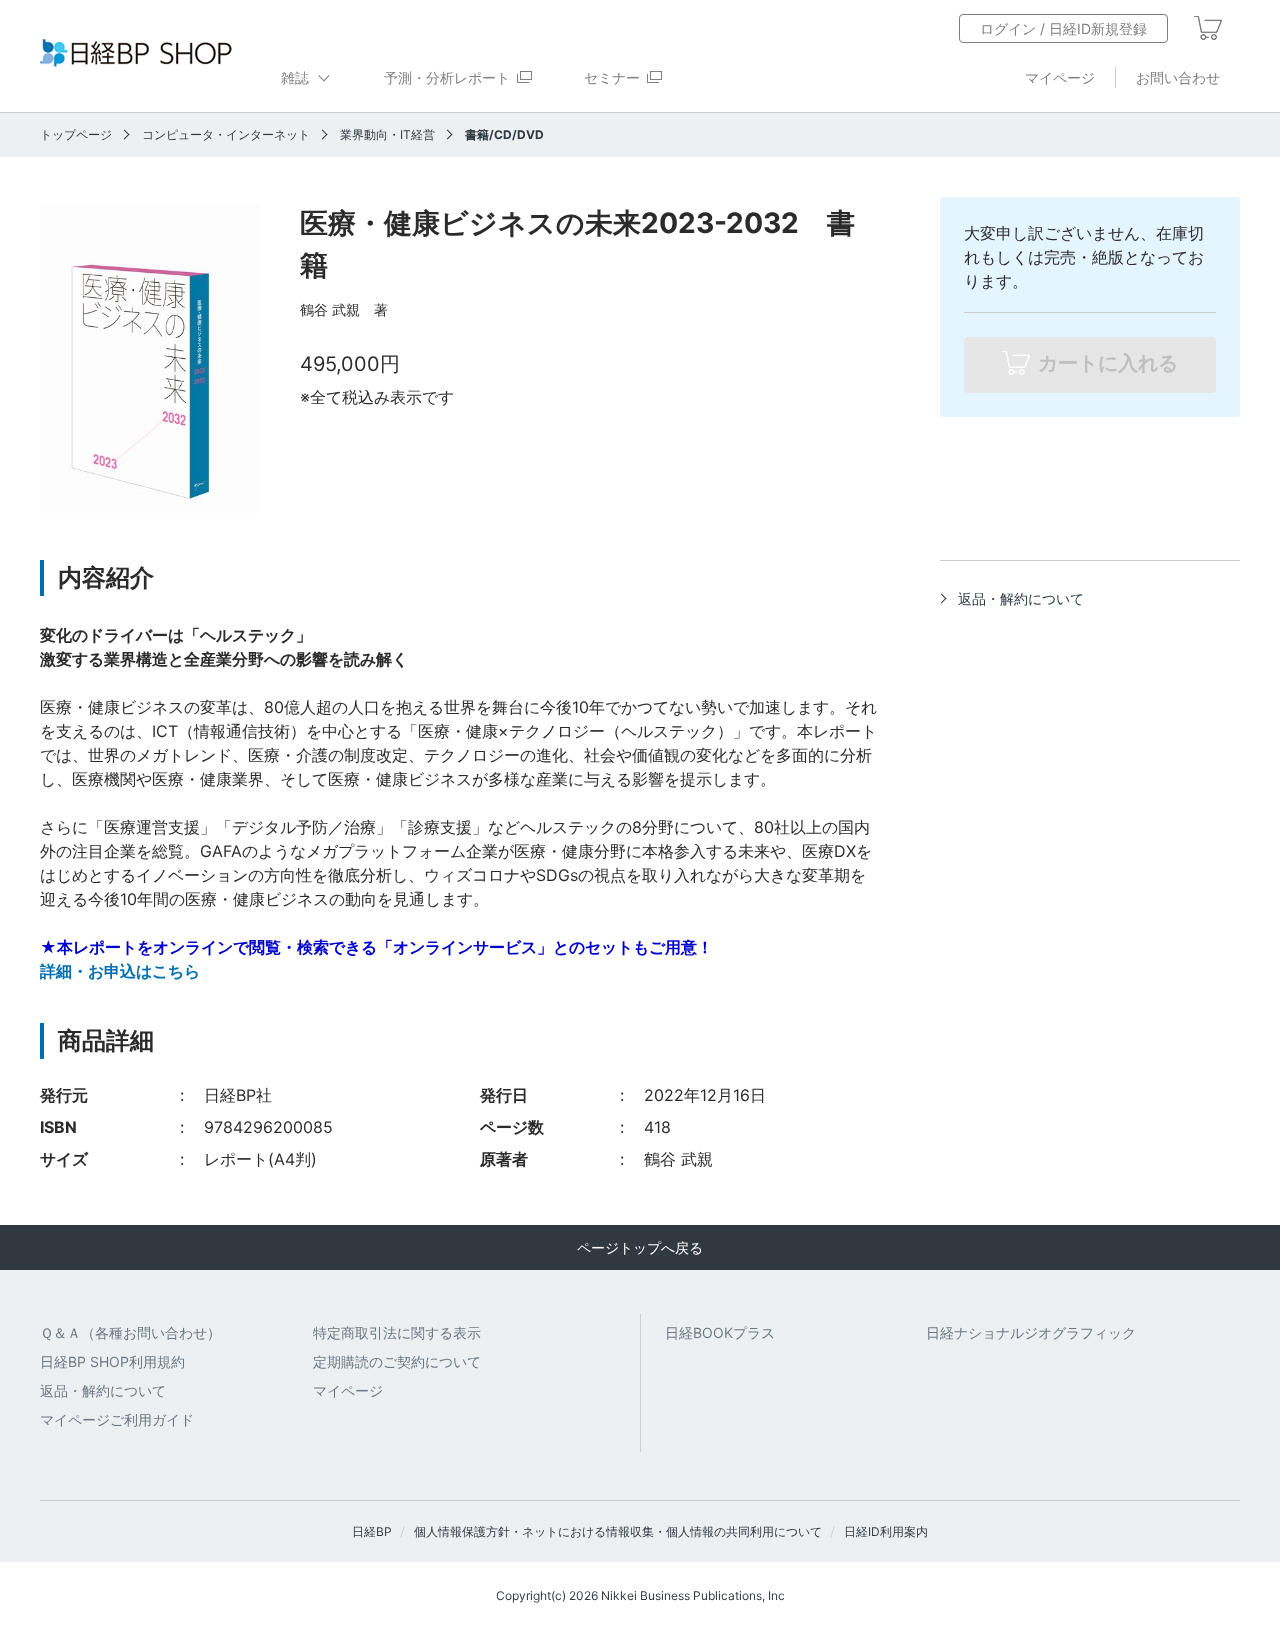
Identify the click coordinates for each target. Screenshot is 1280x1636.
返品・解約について (1021, 598)
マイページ (1060, 77)
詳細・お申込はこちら (120, 971)
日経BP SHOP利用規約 (112, 1361)
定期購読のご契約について (397, 1361)
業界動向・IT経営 (387, 134)
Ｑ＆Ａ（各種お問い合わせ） (130, 1332)
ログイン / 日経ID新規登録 (1063, 28)
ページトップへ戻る (640, 1247)
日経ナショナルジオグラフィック (1031, 1332)
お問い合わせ (1178, 77)
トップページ (76, 134)
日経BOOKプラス (720, 1332)
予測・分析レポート (447, 77)
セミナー (612, 77)
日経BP (372, 1531)
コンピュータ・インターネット (226, 134)
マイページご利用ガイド (117, 1419)
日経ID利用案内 (886, 1531)
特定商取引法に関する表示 (397, 1332)
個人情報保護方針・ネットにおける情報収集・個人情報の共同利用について (618, 1531)
